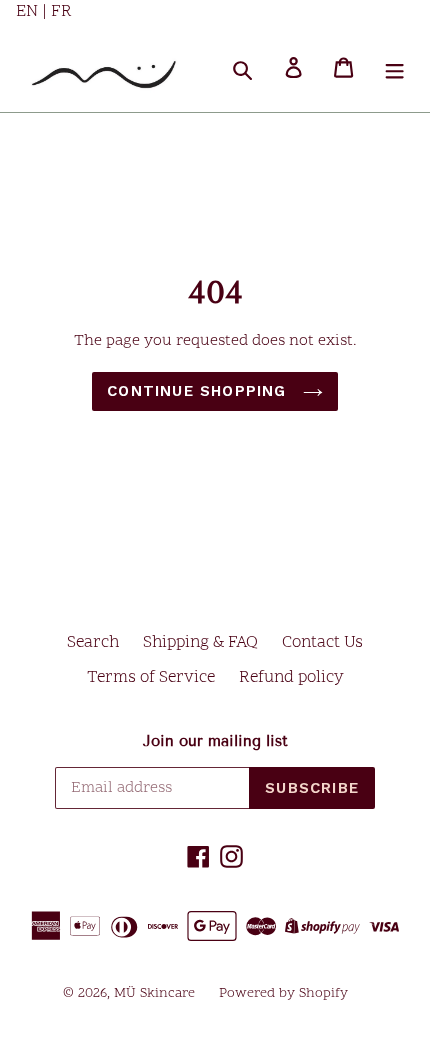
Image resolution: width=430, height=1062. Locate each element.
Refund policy (291, 678)
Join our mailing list (215, 741)
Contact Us (322, 643)
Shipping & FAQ (200, 643)
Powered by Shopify (283, 993)
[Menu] (394, 68)
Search (93, 643)
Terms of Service (151, 678)
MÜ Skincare (154, 993)
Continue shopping (200, 391)
